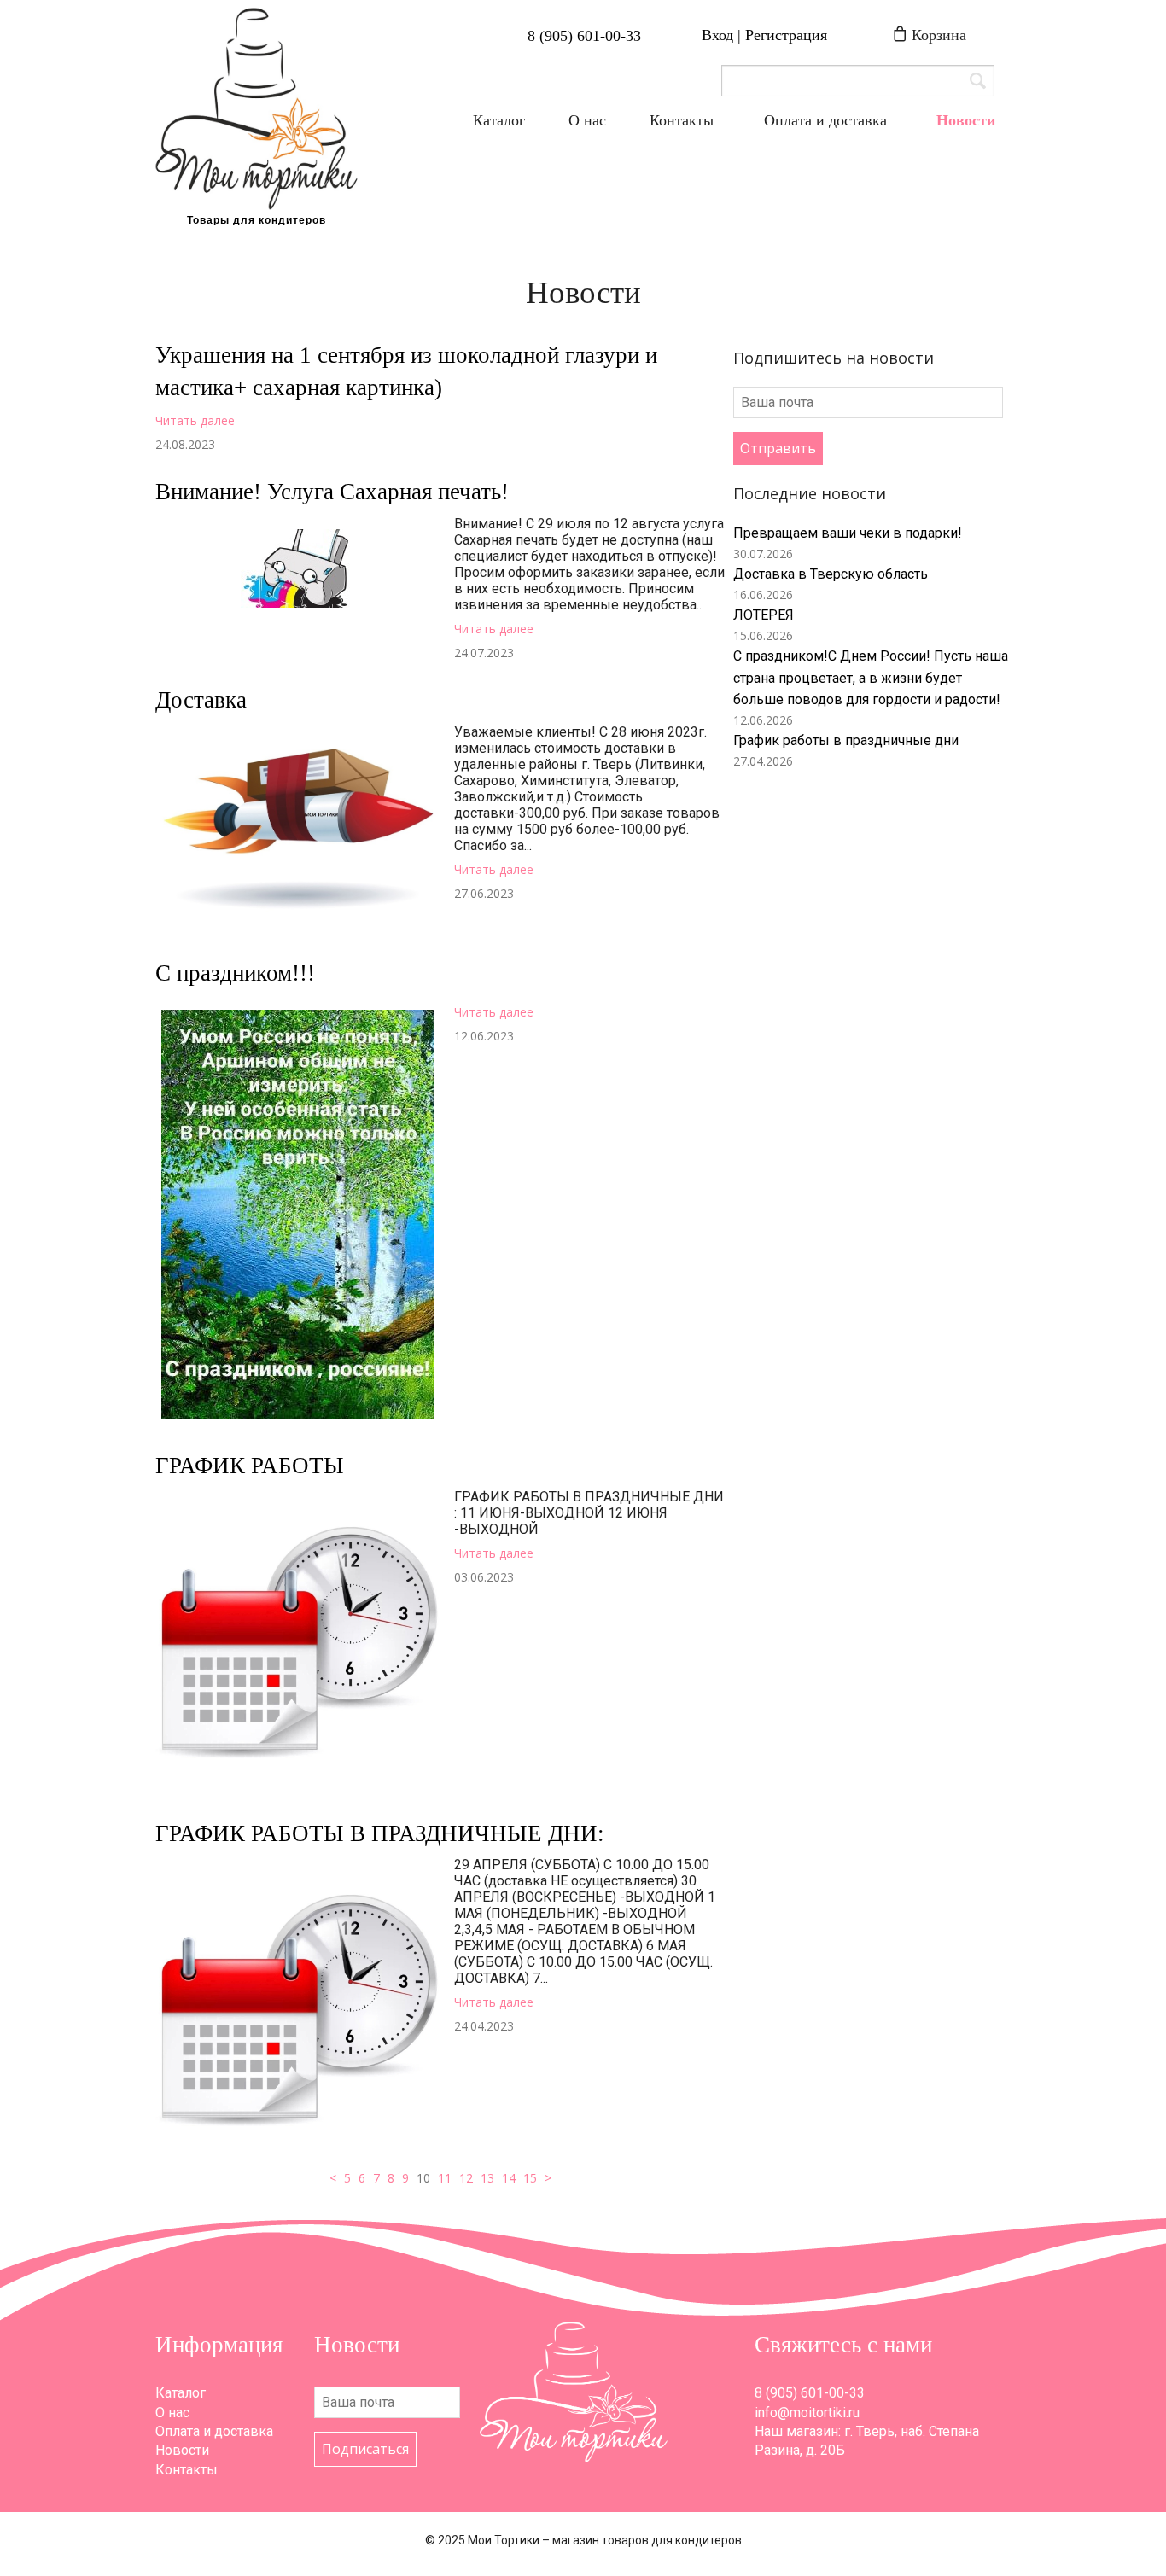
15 (530, 2178)
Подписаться (365, 2449)
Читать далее (195, 420)
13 (487, 2178)
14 (509, 2178)
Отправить (778, 448)
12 (466, 2178)
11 (445, 2178)
